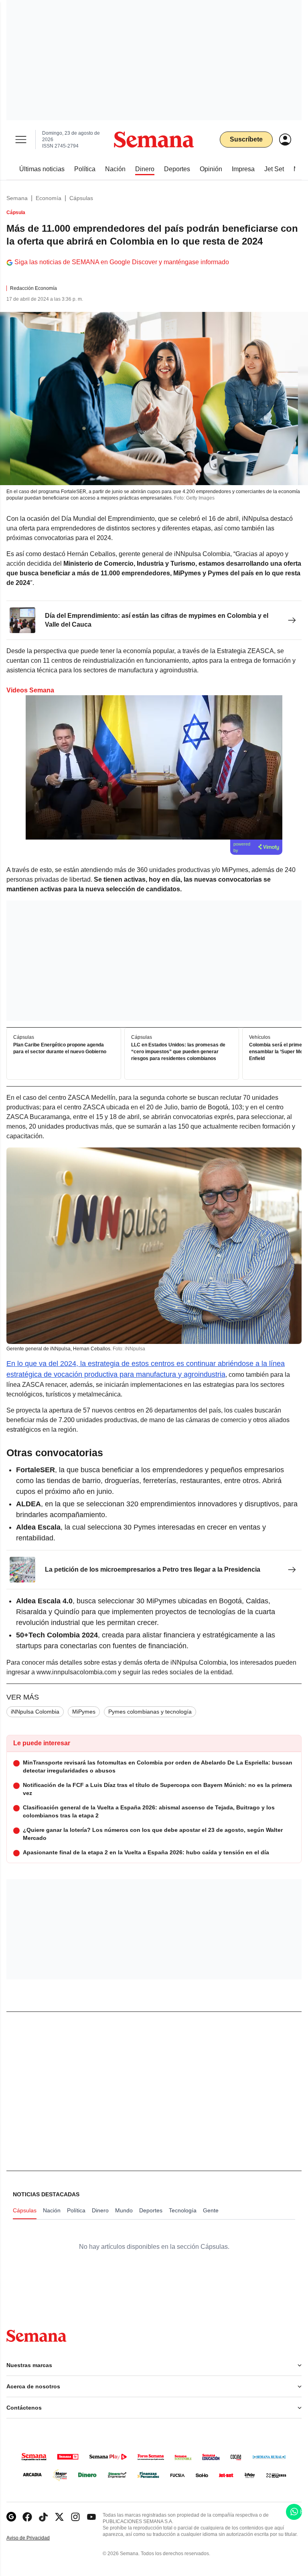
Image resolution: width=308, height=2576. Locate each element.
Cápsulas (81, 198)
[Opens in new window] (27, 2517)
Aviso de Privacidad (36, 2538)
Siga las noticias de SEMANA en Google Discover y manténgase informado (122, 262)
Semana (17, 198)
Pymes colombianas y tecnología (150, 1712)
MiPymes (84, 1712)
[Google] (11, 2517)
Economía (49, 198)
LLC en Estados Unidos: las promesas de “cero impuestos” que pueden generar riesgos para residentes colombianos (178, 1052)
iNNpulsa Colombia (35, 1712)
